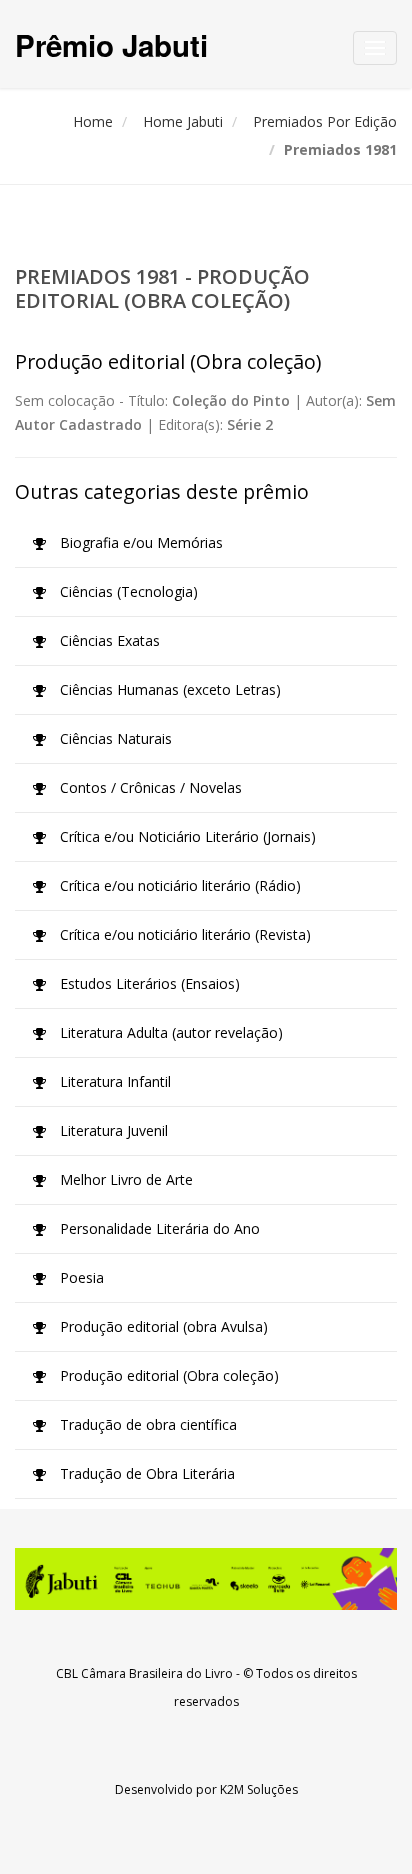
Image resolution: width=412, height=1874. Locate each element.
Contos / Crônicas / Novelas (149, 787)
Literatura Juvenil (112, 1130)
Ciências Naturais (114, 738)
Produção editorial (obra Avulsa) (162, 1326)
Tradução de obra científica (146, 1424)
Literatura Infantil (113, 1081)
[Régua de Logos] (206, 1579)
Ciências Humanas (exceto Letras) (168, 689)
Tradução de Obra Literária (145, 1473)
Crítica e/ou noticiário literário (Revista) (183, 934)
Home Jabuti (183, 121)
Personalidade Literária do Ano (158, 1228)
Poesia (80, 1277)
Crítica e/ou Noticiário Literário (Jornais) (186, 836)
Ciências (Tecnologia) (127, 591)
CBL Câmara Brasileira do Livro (144, 1673)
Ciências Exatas (108, 640)
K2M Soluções (259, 1789)
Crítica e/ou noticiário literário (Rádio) (178, 885)
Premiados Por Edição (325, 121)
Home (93, 121)
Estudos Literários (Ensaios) (148, 983)
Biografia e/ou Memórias (139, 542)
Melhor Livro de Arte (124, 1179)
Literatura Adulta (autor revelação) (169, 1032)
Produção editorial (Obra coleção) (167, 1375)
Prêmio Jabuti (111, 44)
